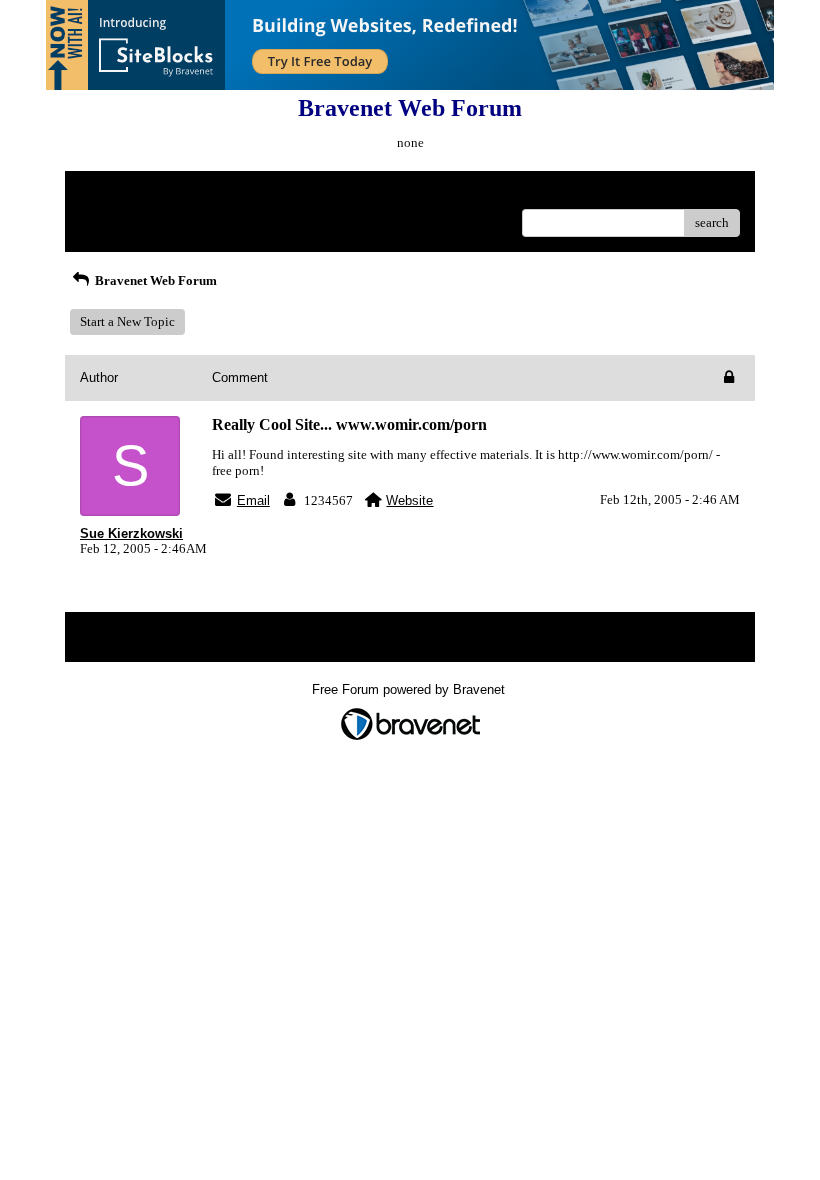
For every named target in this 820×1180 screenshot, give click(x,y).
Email (253, 500)
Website (409, 500)
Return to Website (128, 193)
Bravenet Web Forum (154, 280)
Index (208, 193)
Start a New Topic (127, 321)
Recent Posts (114, 216)
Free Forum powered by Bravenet (410, 689)
